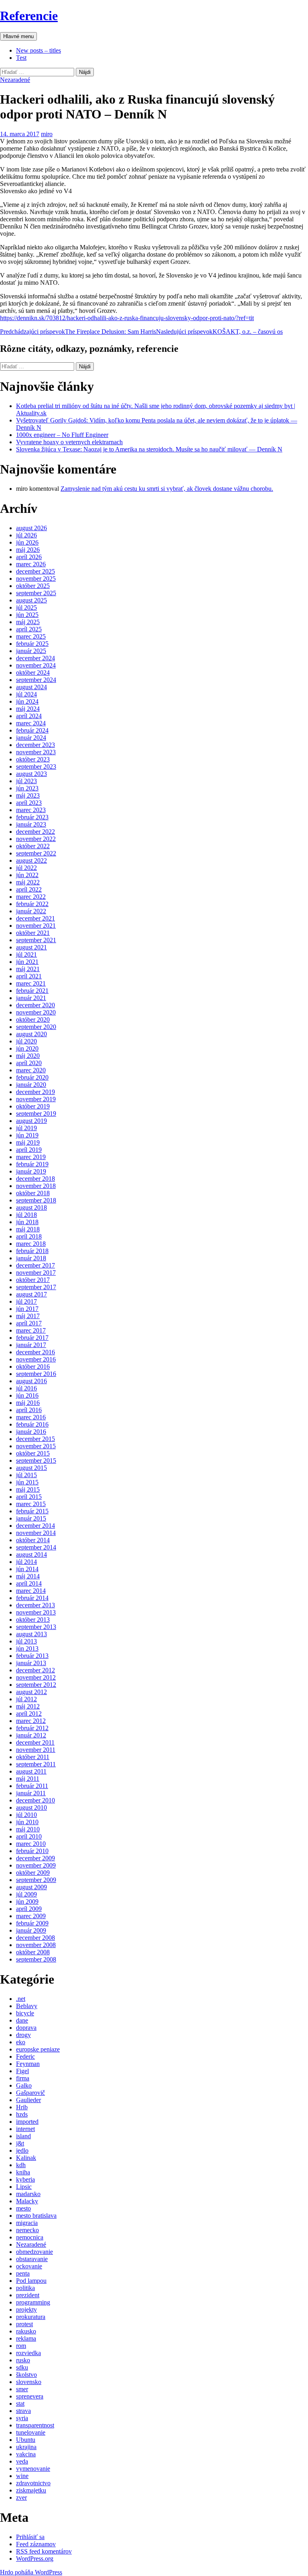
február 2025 (32, 644)
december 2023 (35, 745)
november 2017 (36, 1273)
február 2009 (32, 1923)
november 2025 (36, 579)
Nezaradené (15, 80)
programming (33, 2302)
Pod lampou (31, 2281)
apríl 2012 (29, 1714)
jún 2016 (27, 1395)
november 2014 (36, 1533)
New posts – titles (38, 50)
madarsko (28, 2194)
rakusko (26, 2331)
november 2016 (36, 1359)
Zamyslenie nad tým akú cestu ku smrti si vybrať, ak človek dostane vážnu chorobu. (167, 489)
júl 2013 (26, 1641)
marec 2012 (31, 1721)
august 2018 (31, 1207)
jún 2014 (27, 1569)
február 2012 (32, 1728)
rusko (23, 2360)
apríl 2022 (29, 889)
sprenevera (30, 2396)
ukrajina (26, 2447)
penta (23, 2273)
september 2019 (36, 1113)
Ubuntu (26, 2440)
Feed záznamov (36, 2544)
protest (24, 2324)
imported (27, 2122)
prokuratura (31, 2317)
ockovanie (29, 2266)
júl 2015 (26, 1475)
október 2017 (33, 1280)
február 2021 (32, 991)
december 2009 (35, 1858)
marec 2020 (31, 1070)
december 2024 (35, 658)
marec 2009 (31, 1916)
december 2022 (35, 832)
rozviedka (28, 2353)
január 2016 (31, 1432)
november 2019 (36, 1099)
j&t (20, 2143)
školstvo (26, 2375)
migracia (27, 2223)
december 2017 (35, 1265)
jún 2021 (27, 962)
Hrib (22, 2107)
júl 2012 (26, 1699)
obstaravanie (32, 2259)
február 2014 (32, 1598)
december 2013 (35, 1605)
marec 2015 (31, 1504)
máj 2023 (28, 795)
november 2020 (36, 1012)
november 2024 (36, 665)
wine (22, 2476)
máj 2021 (28, 969)
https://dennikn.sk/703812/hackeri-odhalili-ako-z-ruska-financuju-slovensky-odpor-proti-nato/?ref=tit (127, 318)
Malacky (27, 2201)
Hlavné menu (18, 36)
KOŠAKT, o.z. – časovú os (219, 332)
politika (25, 2288)
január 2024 (31, 738)
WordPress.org (35, 2559)
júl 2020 (26, 1041)
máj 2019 (28, 1142)
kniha (23, 2172)
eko (21, 2042)
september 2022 (36, 853)
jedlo (22, 2150)
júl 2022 (26, 868)
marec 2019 (31, 1157)
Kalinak (26, 2158)
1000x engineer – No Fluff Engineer (62, 435)
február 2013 (32, 1656)
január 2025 (31, 651)
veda (22, 2461)
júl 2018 (26, 1215)
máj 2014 (28, 1576)
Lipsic (24, 2187)
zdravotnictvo (33, 2483)
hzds (22, 2114)
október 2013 (33, 1620)
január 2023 (31, 824)
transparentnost (35, 2425)
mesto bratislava (36, 2216)
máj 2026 (28, 550)
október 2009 (33, 1873)
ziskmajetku (31, 2490)
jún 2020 (27, 1048)
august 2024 (31, 687)
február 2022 (32, 904)
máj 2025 (28, 622)
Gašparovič (30, 2093)
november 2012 (36, 1677)
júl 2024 (26, 694)
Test (21, 58)
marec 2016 (31, 1417)
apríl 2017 (29, 1323)
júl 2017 (26, 1301)
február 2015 (32, 1511)
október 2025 (33, 586)
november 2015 (36, 1446)
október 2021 (33, 933)
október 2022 (33, 846)
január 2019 (31, 1171)
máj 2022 (28, 882)
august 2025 (31, 600)
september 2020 (36, 1027)
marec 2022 (31, 897)
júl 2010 (26, 1815)
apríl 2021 (29, 976)
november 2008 (36, 1945)
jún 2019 (27, 1135)
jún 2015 (27, 1482)
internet (25, 2129)
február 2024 (32, 730)
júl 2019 (26, 1128)
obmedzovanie (34, 2252)
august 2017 (31, 1294)
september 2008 (36, 1959)
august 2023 (31, 774)
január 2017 (31, 1345)
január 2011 (31, 1793)
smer (22, 2389)
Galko (24, 2085)
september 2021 (36, 940)
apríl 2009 (29, 1909)
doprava (26, 2028)
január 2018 (31, 1258)
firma (23, 2078)
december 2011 (35, 1742)
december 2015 (35, 1439)
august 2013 (31, 1634)
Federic (25, 2057)
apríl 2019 (29, 1150)
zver (21, 2497)
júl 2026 (26, 535)
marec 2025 (31, 636)
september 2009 (36, 1880)
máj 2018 (28, 1229)
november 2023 (36, 752)
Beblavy (27, 2006)
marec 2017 (31, 1330)
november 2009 (36, 1865)
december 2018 (35, 1179)
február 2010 (32, 1851)
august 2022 (31, 860)
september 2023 (36, 766)
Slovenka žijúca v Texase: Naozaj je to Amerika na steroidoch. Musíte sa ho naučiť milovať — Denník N (149, 449)
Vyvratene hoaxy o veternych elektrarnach (69, 442)
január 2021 (31, 998)
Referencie (29, 16)
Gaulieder (28, 2100)
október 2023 (33, 759)
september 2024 (36, 680)
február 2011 (32, 1786)
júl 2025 (26, 607)
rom (21, 2346)
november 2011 (36, 1750)
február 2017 (32, 1338)
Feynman (28, 2064)
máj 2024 (28, 709)
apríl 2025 (29, 629)
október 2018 (33, 1193)
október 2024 (33, 673)
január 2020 (31, 1085)
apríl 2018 (29, 1236)
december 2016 (35, 1352)
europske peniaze (38, 2049)
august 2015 (31, 1468)
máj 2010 (28, 1829)
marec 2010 (31, 1844)
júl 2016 (26, 1388)
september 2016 (36, 1374)
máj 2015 (28, 1489)
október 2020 (33, 1020)
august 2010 (31, 1807)
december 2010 (35, 1800)
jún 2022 (27, 875)
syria (22, 2418)
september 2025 (36, 593)
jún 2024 (27, 701)
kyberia (25, 2179)
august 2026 (31, 528)
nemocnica (30, 2237)
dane (22, 2020)
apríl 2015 (29, 1497)
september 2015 (36, 1460)
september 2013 (36, 1627)
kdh (21, 2165)
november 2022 (36, 839)
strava (23, 2411)
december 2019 (35, 1092)
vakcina (26, 2454)
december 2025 (35, 571)
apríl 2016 (29, 1410)
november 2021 (36, 926)
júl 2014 (26, 1562)
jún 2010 (27, 1822)
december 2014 (35, 1526)
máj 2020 (28, 1056)
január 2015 (31, 1518)
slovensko (29, 2382)
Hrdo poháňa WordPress (31, 2572)
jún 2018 (27, 1222)
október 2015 (33, 1453)
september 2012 (36, 1685)
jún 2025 (27, 615)
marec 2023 (31, 810)
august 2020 (31, 1034)
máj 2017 (28, 1316)
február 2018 (32, 1251)
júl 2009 (26, 1894)
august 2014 (31, 1554)
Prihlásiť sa (30, 2537)
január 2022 (31, 911)
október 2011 (33, 1757)
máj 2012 (28, 1706)
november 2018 (36, 1186)
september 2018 (36, 1200)
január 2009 (31, 1930)
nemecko (27, 2230)
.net (21, 1999)
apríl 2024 (29, 716)
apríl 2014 (29, 1583)
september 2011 (36, 1764)
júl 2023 (26, 781)
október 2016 (33, 1367)
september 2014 (36, 1547)
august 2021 (31, 947)
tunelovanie (31, 2432)
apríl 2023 (29, 803)
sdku (22, 2367)
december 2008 (35, 1938)
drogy (23, 2035)
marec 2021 (31, 983)
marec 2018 (31, 1244)
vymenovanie (33, 2469)
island (23, 2136)
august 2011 (31, 1771)
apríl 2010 (29, 1836)
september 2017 (36, 1287)
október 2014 (33, 1540)
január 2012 (31, 1735)
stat (20, 2404)
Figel (22, 2071)
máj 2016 (28, 1403)
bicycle (25, 2013)
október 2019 (33, 1106)
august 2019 (31, 1121)
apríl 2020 (29, 1063)
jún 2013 (27, 1648)
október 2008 (33, 1952)
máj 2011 (28, 1779)
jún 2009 (27, 1901)
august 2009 (31, 1887)
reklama (26, 2338)
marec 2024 (31, 723)
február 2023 (32, 817)
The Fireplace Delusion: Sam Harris (78, 332)
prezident (28, 2295)
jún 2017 (27, 1309)
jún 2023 (27, 788)
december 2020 (35, 1005)
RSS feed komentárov (44, 2551)
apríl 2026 (29, 557)
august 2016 (31, 1381)
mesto (23, 2208)
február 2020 (32, 1077)
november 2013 (36, 1612)
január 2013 (31, 1663)
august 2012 (31, 1692)
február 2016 (32, 1424)
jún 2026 (27, 542)
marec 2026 (31, 564)
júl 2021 (26, 954)
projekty (26, 2310)
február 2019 (32, 1164)
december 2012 (35, 1670)
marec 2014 (31, 1591)
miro (47, 134)
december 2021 (35, 918)
